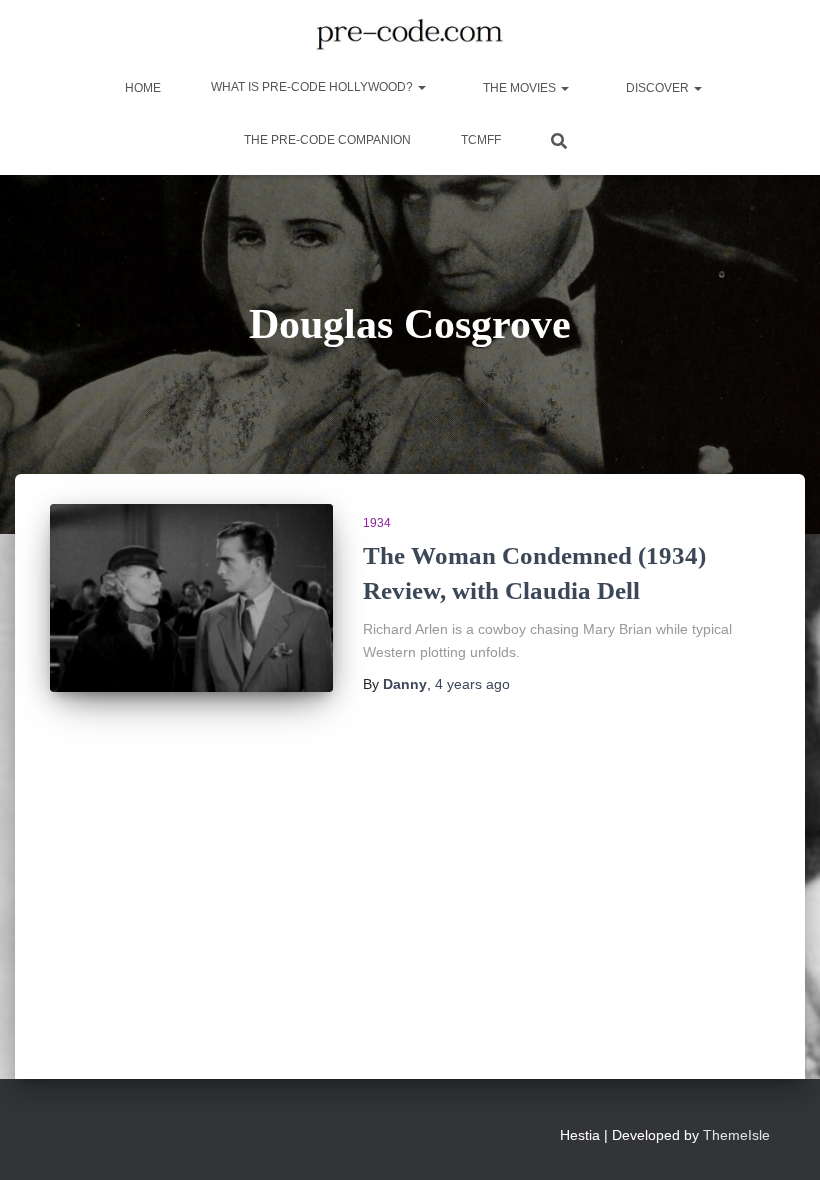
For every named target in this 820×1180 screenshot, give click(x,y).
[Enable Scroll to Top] (780, 1140)
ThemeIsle (736, 1135)
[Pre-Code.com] (409, 35)
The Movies (519, 88)
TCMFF (481, 140)
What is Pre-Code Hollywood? (313, 87)
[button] (421, 87)
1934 (377, 523)
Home (141, 88)
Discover (657, 88)
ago (472, 684)
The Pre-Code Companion (327, 140)
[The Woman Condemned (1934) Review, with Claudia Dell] (191, 598)
